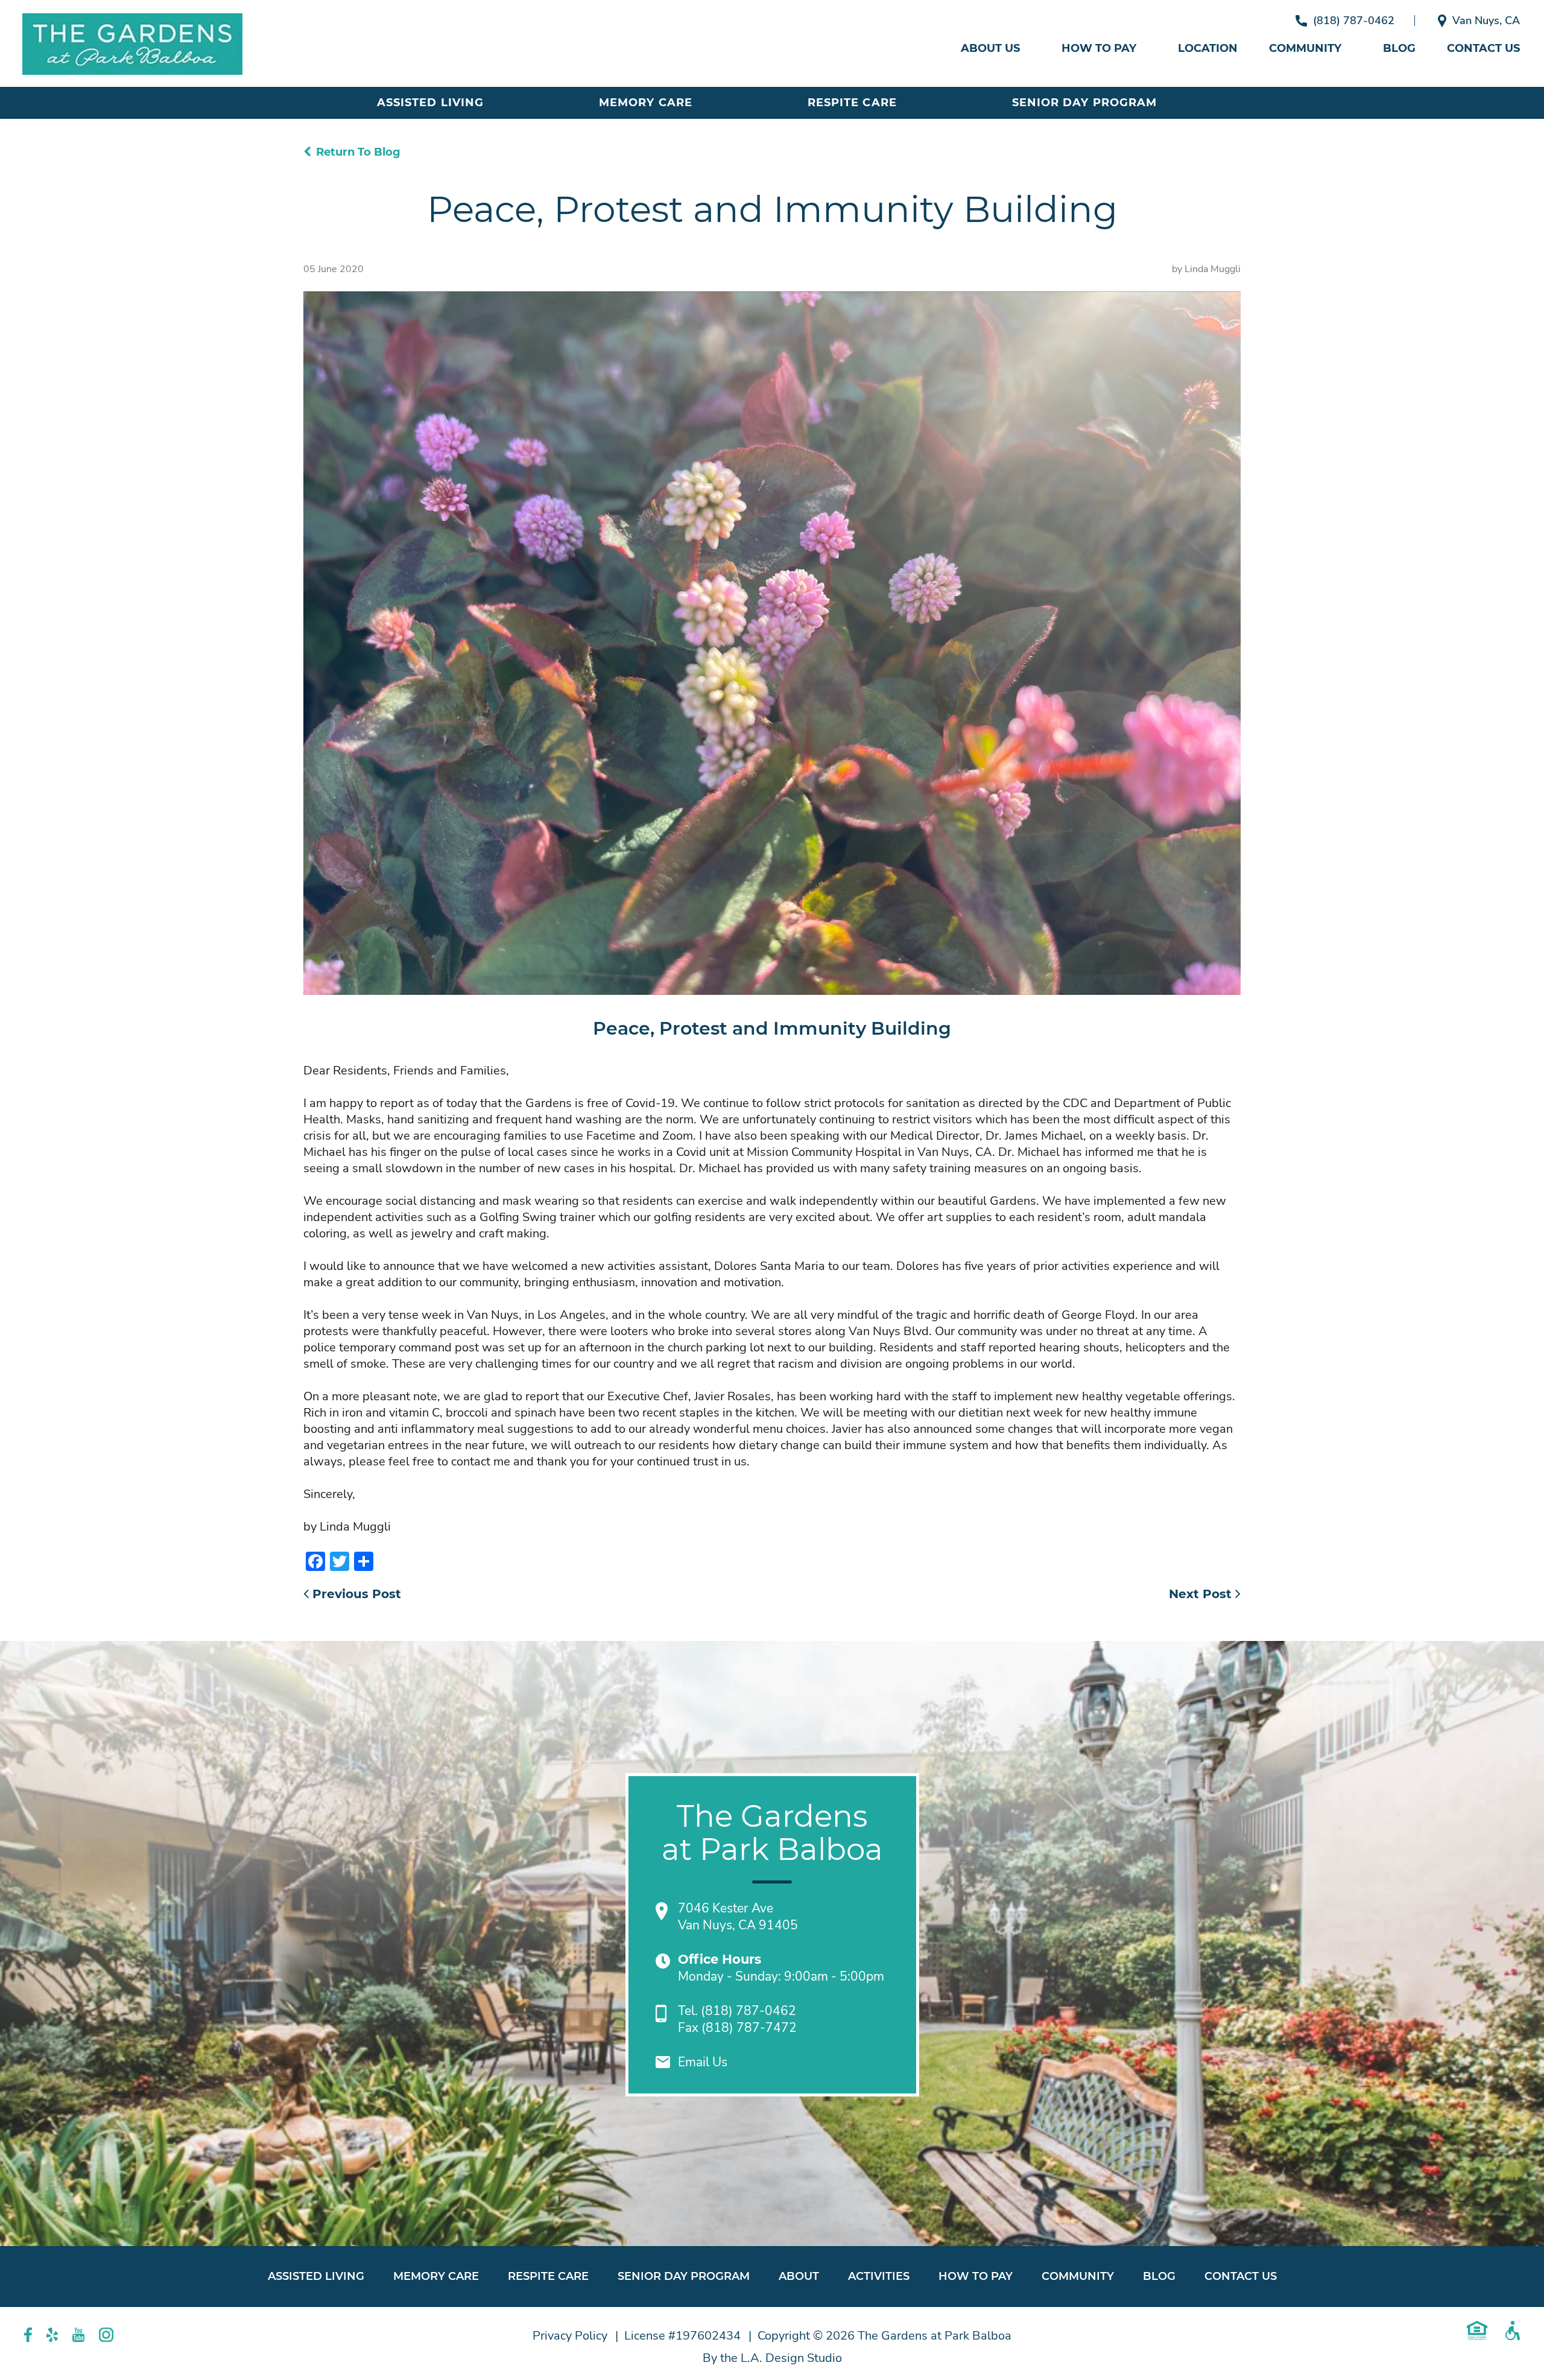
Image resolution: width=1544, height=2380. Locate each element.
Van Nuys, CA (1486, 21)
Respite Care (852, 103)
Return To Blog (358, 152)
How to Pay (1099, 48)
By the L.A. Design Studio (772, 2358)
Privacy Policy (570, 2336)
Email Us (703, 2062)
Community (1305, 48)
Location (1208, 48)
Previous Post (355, 1594)
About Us (990, 48)
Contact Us (1483, 48)
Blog (1399, 48)
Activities (879, 2276)
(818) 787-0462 (1354, 21)
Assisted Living (430, 103)
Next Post (1202, 1594)
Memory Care (646, 103)
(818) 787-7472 (749, 2028)
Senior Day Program (1084, 103)
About (799, 2276)
